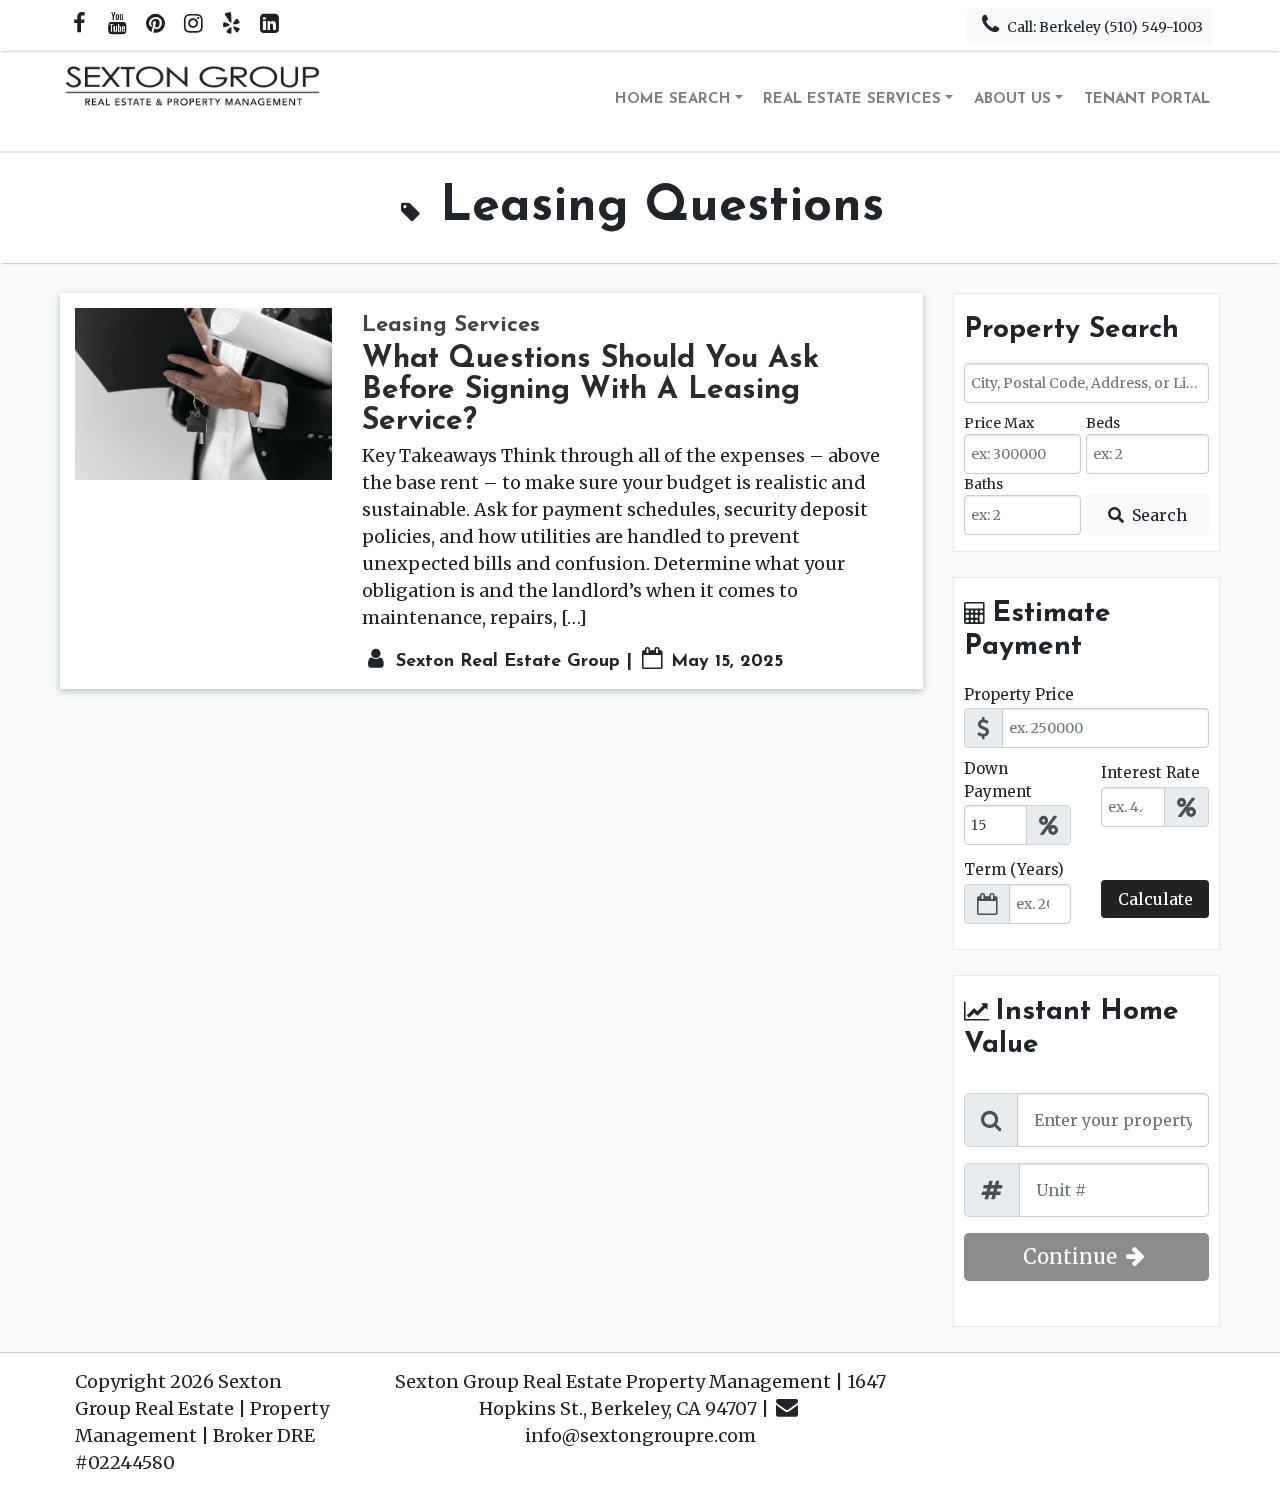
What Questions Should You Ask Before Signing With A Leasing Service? (590, 390)
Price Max (999, 423)
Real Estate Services (852, 99)
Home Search (673, 99)
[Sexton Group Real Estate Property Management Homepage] (194, 101)
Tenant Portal (1147, 99)
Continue (1072, 1256)
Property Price (1019, 694)
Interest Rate (1150, 772)
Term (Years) (1014, 869)
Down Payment (998, 780)
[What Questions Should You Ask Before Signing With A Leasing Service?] (203, 394)
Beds (1103, 423)
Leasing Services (451, 325)
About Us (1012, 99)
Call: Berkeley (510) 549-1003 (1103, 27)
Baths (983, 484)
